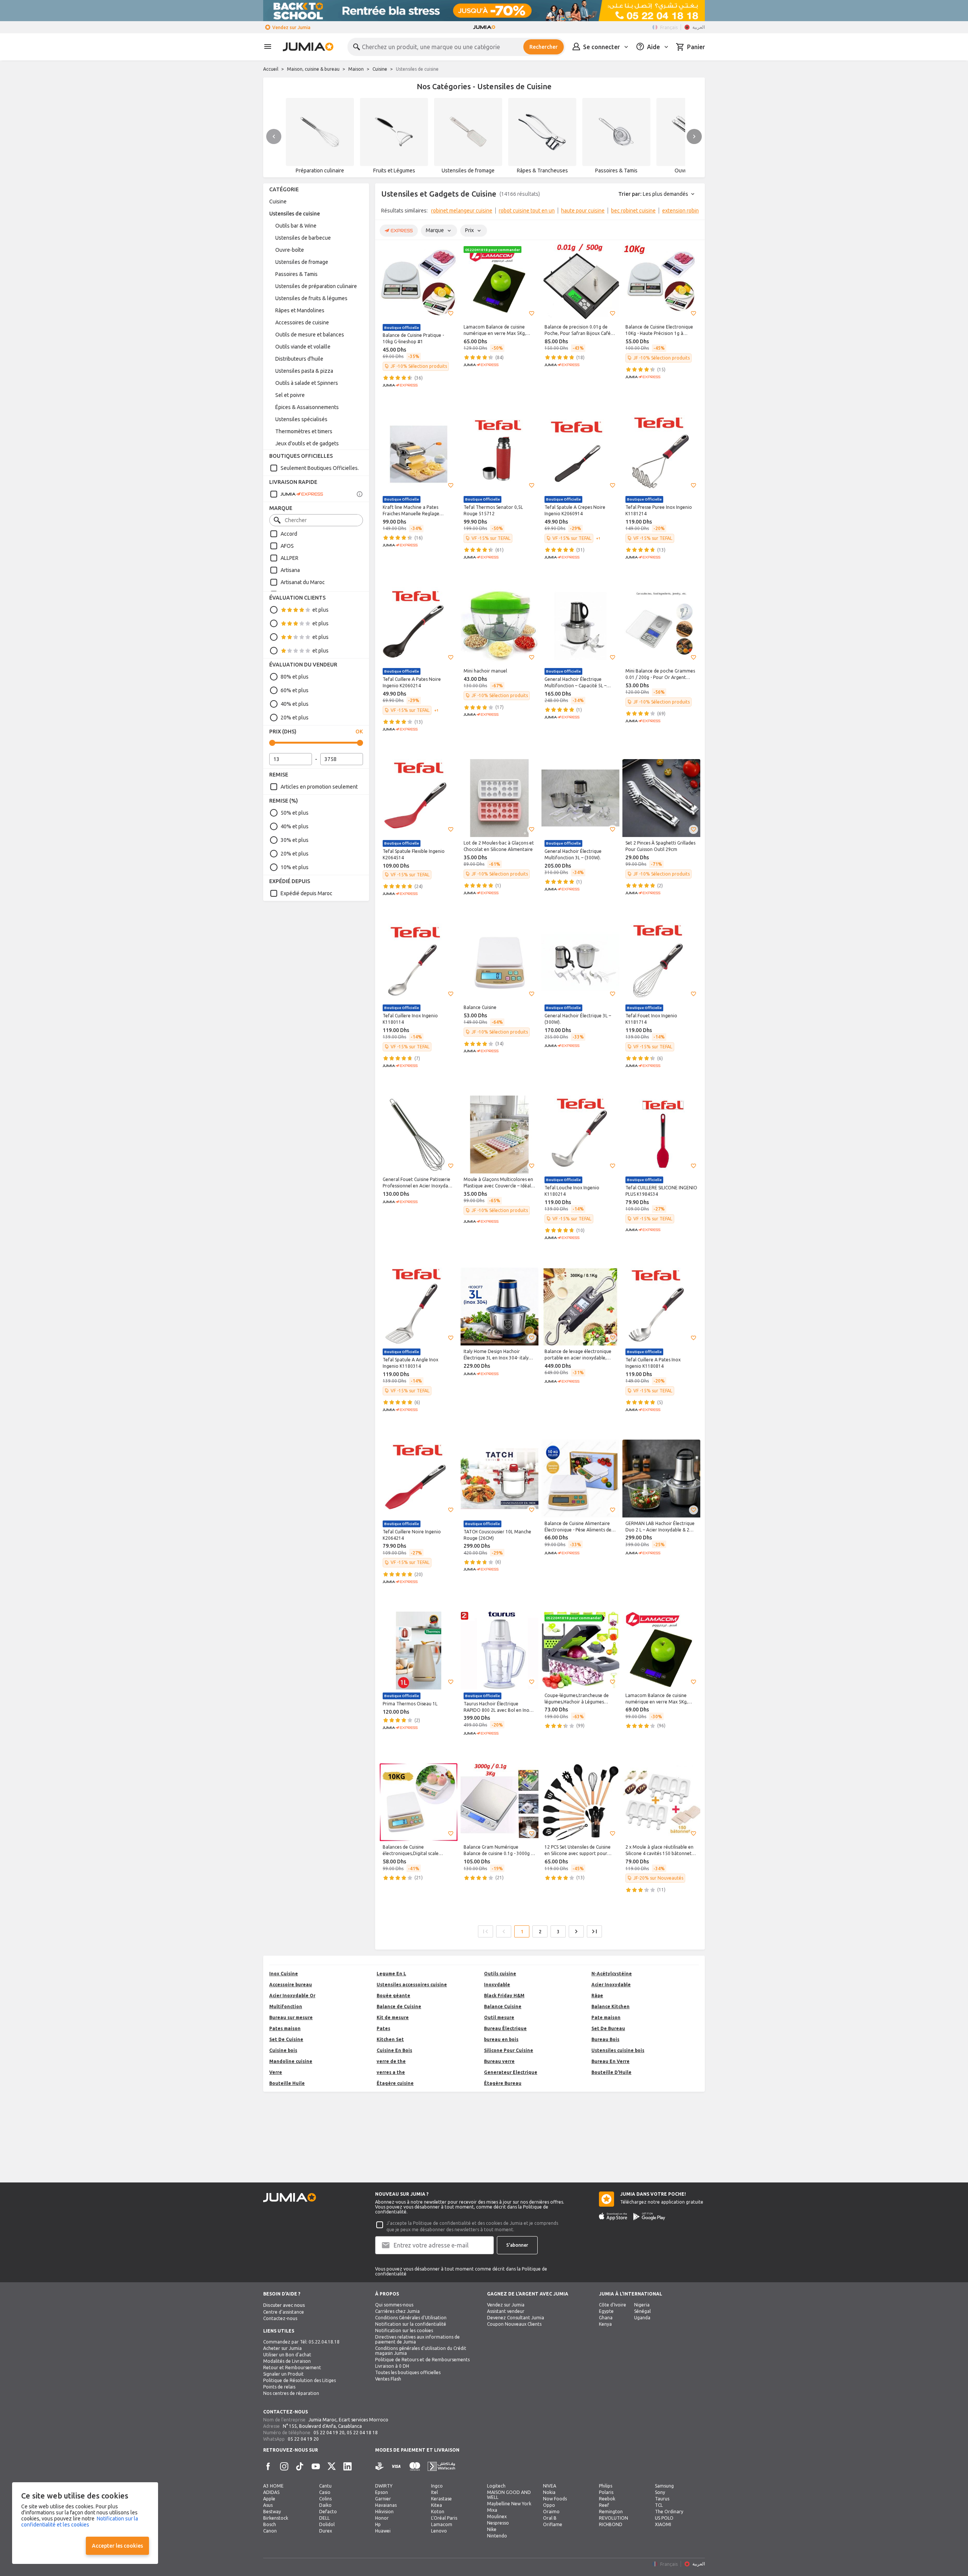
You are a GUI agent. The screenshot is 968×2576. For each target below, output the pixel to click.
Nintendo (497, 2536)
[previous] (274, 136)
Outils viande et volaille (303, 347)
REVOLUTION (614, 2518)
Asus (268, 2505)
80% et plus (295, 677)
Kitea (437, 2505)
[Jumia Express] (296, 494)
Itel (434, 2492)
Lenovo (439, 2531)
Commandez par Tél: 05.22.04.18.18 (301, 2342)
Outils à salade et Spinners (307, 383)
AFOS (287, 546)
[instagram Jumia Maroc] (284, 2466)
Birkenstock (276, 2518)
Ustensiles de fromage (302, 262)
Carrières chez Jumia (397, 2311)
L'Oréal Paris (444, 2518)
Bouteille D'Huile (611, 2072)
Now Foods (555, 2499)
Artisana (290, 570)
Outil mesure (499, 2017)
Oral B (550, 2518)
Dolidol (327, 2524)
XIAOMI (663, 2524)
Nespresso (498, 2523)
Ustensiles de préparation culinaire (316, 286)
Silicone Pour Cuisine (509, 2050)
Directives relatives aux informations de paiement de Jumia (417, 2339)
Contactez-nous (280, 2318)
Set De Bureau (608, 2028)
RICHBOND (611, 2524)
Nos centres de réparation (291, 2393)
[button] (451, 313)
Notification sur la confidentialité (411, 2324)
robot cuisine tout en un (527, 211)
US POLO (664, 2518)
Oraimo (551, 2512)
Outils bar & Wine (296, 226)
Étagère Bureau (503, 2083)
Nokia (549, 2492)
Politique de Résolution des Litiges (299, 2380)
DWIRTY (384, 2486)
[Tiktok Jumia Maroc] (300, 2466)
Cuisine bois (283, 2050)
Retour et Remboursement (292, 2368)
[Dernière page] (594, 1931)
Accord (289, 534)
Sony (660, 2492)
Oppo (549, 2505)
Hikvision (384, 2512)
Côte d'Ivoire (613, 2305)
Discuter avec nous (284, 2305)
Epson (382, 2492)
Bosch (270, 2524)
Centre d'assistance (284, 2312)
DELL (324, 2518)
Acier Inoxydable (611, 1985)
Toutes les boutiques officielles (408, 2372)
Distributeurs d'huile (299, 359)
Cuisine (380, 69)
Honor (382, 2518)
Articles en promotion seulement (319, 787)
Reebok (607, 2499)
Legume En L (391, 1974)
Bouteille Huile (287, 2083)
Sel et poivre (290, 395)
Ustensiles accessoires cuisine (412, 1985)
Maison (356, 69)
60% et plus (295, 690)
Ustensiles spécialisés (301, 419)
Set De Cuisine (286, 2039)
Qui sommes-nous (394, 2305)
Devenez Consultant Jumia (516, 2318)
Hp (378, 2524)
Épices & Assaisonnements (307, 407)
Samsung (664, 2486)
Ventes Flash (388, 2379)
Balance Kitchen (610, 2006)
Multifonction (286, 2006)
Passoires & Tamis (296, 274)
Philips (606, 2486)
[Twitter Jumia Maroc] (332, 2466)
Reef (604, 2505)
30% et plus (295, 840)
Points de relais (279, 2387)
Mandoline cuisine (291, 2061)
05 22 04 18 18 (362, 2433)
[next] (694, 136)
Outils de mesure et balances (310, 335)
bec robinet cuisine (633, 211)
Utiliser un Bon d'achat (287, 2355)
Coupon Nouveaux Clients (514, 2324)
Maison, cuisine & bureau (313, 69)
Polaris (606, 2492)
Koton (438, 2512)
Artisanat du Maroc (303, 582)
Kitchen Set (390, 2039)
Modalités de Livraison (287, 2361)
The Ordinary (669, 2512)
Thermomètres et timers (304, 431)
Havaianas (386, 2505)
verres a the (391, 2072)
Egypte (606, 2311)
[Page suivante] (576, 1931)
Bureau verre (499, 2061)
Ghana (606, 2318)
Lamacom (442, 2524)
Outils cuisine (500, 1974)
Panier (696, 47)
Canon (270, 2531)
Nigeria (642, 2305)
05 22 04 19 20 (329, 2433)
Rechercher (544, 47)
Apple (269, 2499)
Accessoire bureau (291, 1985)
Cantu (325, 2486)
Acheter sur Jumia (282, 2348)
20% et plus (295, 718)
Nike (492, 2529)
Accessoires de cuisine (302, 322)
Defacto (328, 2512)
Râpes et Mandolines (300, 310)
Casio (325, 2492)
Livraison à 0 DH (392, 2366)
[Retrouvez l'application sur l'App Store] (613, 2216)
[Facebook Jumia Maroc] (268, 2466)
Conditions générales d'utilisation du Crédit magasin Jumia (421, 2351)
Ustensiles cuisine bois (618, 2050)
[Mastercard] (415, 2467)
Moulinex (497, 2516)
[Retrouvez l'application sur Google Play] (649, 2216)
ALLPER (289, 558)
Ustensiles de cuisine (295, 214)
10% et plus (295, 867)
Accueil (271, 69)
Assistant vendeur (506, 2311)
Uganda (642, 2318)
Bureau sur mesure (291, 2017)
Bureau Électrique (505, 2028)
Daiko (325, 2505)
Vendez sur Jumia (291, 27)
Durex (326, 2531)
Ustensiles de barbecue (303, 238)
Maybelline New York (509, 2504)
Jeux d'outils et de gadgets (307, 443)
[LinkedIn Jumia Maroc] (347, 2466)
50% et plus (295, 813)
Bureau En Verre (610, 2061)
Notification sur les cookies (404, 2330)
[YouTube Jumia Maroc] (316, 2466)
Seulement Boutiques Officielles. (320, 468)
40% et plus (295, 704)
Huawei (383, 2531)
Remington (611, 2512)
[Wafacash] (441, 2467)
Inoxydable (497, 1985)
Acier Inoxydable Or (292, 1996)
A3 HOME (273, 2486)
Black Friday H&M (504, 1996)
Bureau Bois (605, 2039)
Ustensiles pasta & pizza (304, 371)
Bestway (272, 2512)
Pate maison (606, 2017)
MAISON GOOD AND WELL (509, 2495)
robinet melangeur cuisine (462, 211)
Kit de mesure (393, 2017)
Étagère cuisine (395, 2083)
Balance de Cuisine (399, 2006)
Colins (325, 2499)
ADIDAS (271, 2492)
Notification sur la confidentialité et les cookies (80, 2522)
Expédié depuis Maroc (306, 893)
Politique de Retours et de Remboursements (422, 2360)
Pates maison (285, 2028)
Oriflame (553, 2524)
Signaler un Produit (283, 2374)
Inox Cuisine (284, 1974)
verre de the (391, 2061)
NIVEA (550, 2486)
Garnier (383, 2499)
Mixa (492, 2510)
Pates (383, 2028)
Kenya (605, 2324)
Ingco (437, 2486)
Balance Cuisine (503, 2006)
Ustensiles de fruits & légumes (311, 298)
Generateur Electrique (511, 2072)
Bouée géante (393, 1996)
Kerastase (441, 2499)
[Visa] (396, 2467)
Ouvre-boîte (290, 250)
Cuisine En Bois (394, 2050)
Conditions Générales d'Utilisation (411, 2318)
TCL (659, 2505)
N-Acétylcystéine (612, 1974)
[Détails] (360, 494)
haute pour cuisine (583, 211)
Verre (276, 2072)
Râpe (597, 1996)
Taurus (662, 2499)
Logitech (496, 2486)
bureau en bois (501, 2039)
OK (359, 732)
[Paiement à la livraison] (380, 2467)
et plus (320, 610)
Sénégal (642, 2311)
